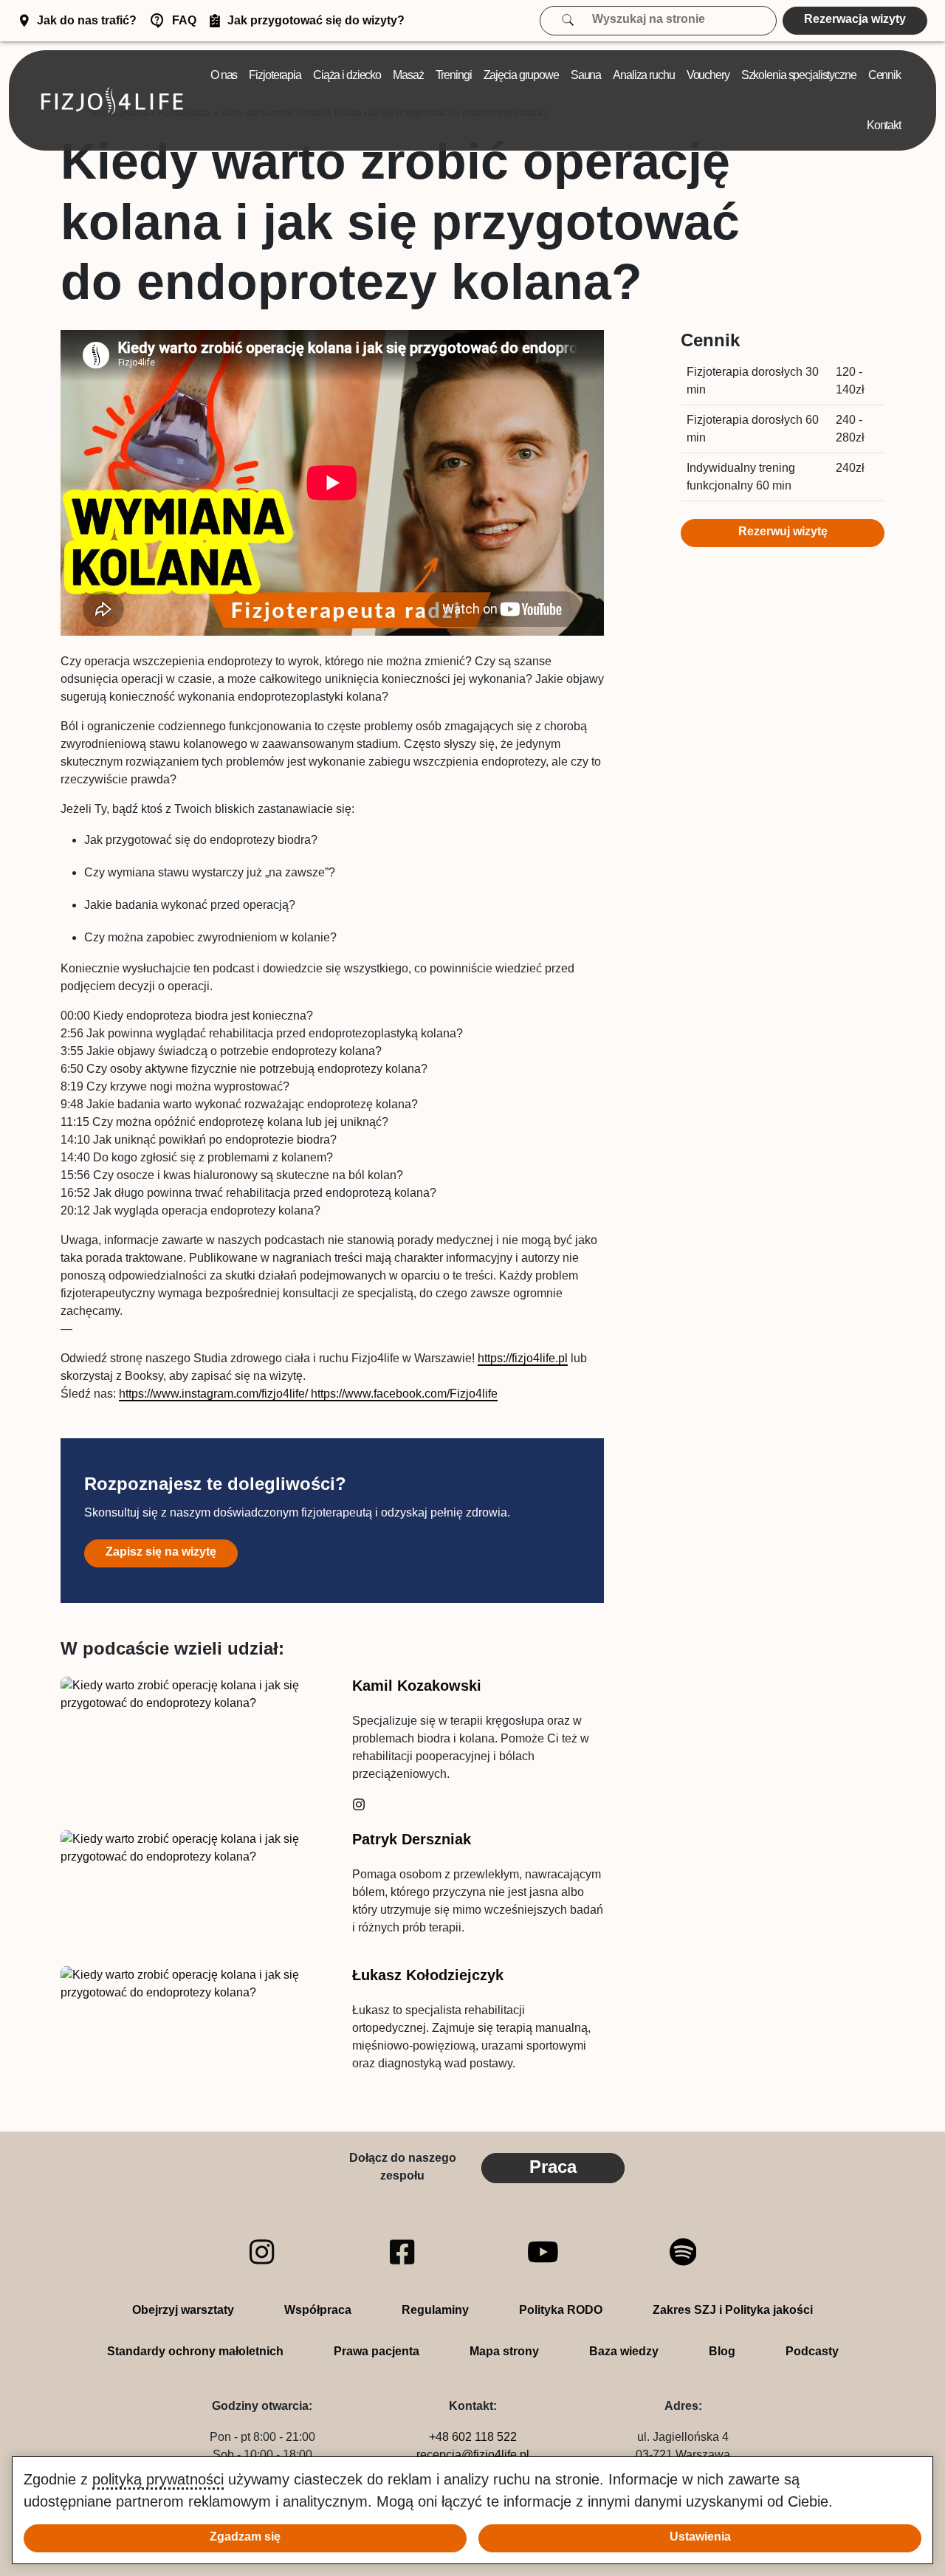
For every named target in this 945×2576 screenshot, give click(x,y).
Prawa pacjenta (377, 2351)
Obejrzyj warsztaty (183, 2310)
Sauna (586, 75)
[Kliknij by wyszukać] (576, 19)
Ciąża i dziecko (347, 75)
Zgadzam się (245, 2536)
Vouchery (708, 75)
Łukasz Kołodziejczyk (428, 1975)
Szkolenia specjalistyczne (799, 75)
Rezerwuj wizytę (783, 531)
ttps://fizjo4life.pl (526, 1358)
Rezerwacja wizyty (855, 19)
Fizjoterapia (275, 75)
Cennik (884, 75)
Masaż (408, 75)
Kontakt (884, 125)
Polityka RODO (561, 2310)
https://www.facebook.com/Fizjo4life (403, 1394)
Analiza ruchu (643, 75)
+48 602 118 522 (473, 2437)
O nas (224, 75)
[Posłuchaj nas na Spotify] (683, 2252)
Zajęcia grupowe (521, 75)
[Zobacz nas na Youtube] (543, 2252)
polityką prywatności (158, 2479)
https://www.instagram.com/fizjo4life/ (213, 1394)
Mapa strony (504, 2351)
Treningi (454, 75)
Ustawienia (700, 2536)
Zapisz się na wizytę (161, 1552)
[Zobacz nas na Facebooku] (402, 2252)
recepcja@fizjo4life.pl (473, 2455)
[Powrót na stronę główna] (112, 101)
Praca (553, 2167)
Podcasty (812, 2351)
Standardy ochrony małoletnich (195, 2351)
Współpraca (318, 2310)
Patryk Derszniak (412, 1839)
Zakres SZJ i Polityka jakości (733, 2310)
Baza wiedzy (624, 2351)
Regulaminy (435, 2310)
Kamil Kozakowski (417, 1686)
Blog (722, 2351)
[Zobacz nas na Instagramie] (262, 2252)
